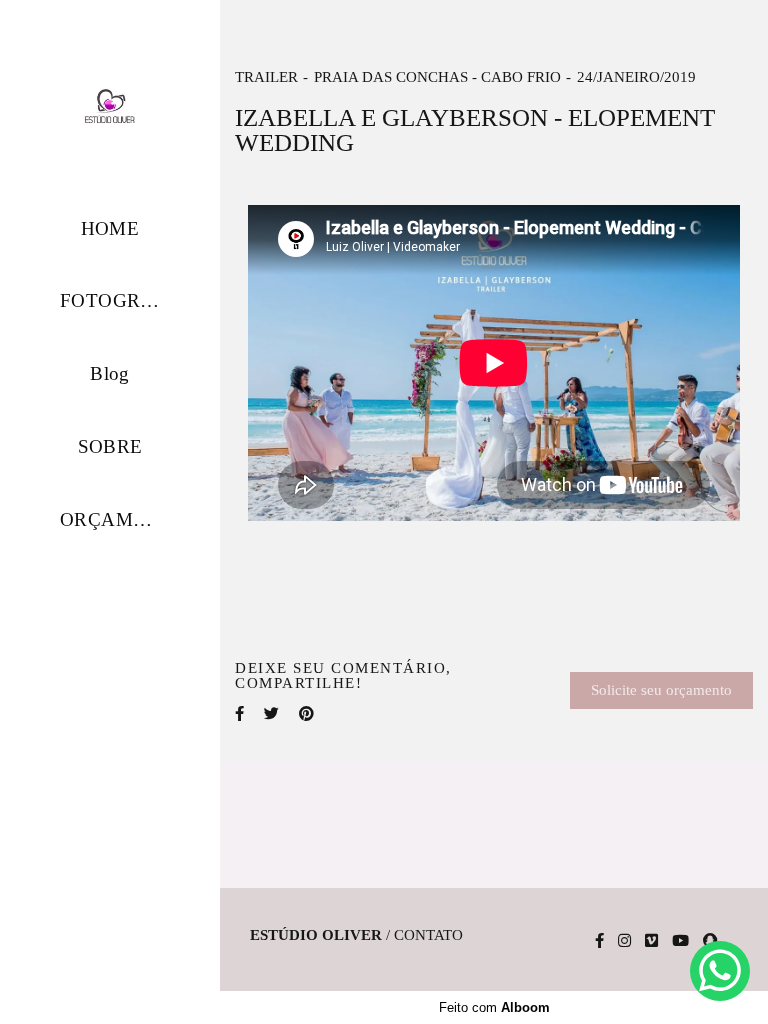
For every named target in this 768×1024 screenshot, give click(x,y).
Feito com (494, 1007)
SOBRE (110, 446)
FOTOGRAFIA (123, 300)
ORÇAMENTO (123, 519)
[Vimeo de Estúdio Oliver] (651, 941)
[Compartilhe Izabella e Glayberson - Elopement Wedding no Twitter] (271, 714)
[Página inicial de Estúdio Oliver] (110, 106)
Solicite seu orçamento (661, 690)
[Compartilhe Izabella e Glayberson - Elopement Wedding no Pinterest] (306, 714)
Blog (110, 373)
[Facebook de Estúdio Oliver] (599, 941)
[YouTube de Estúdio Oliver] (680, 941)
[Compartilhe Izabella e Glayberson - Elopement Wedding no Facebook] (239, 714)
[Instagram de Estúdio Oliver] (624, 941)
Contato (428, 935)
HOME (110, 228)
